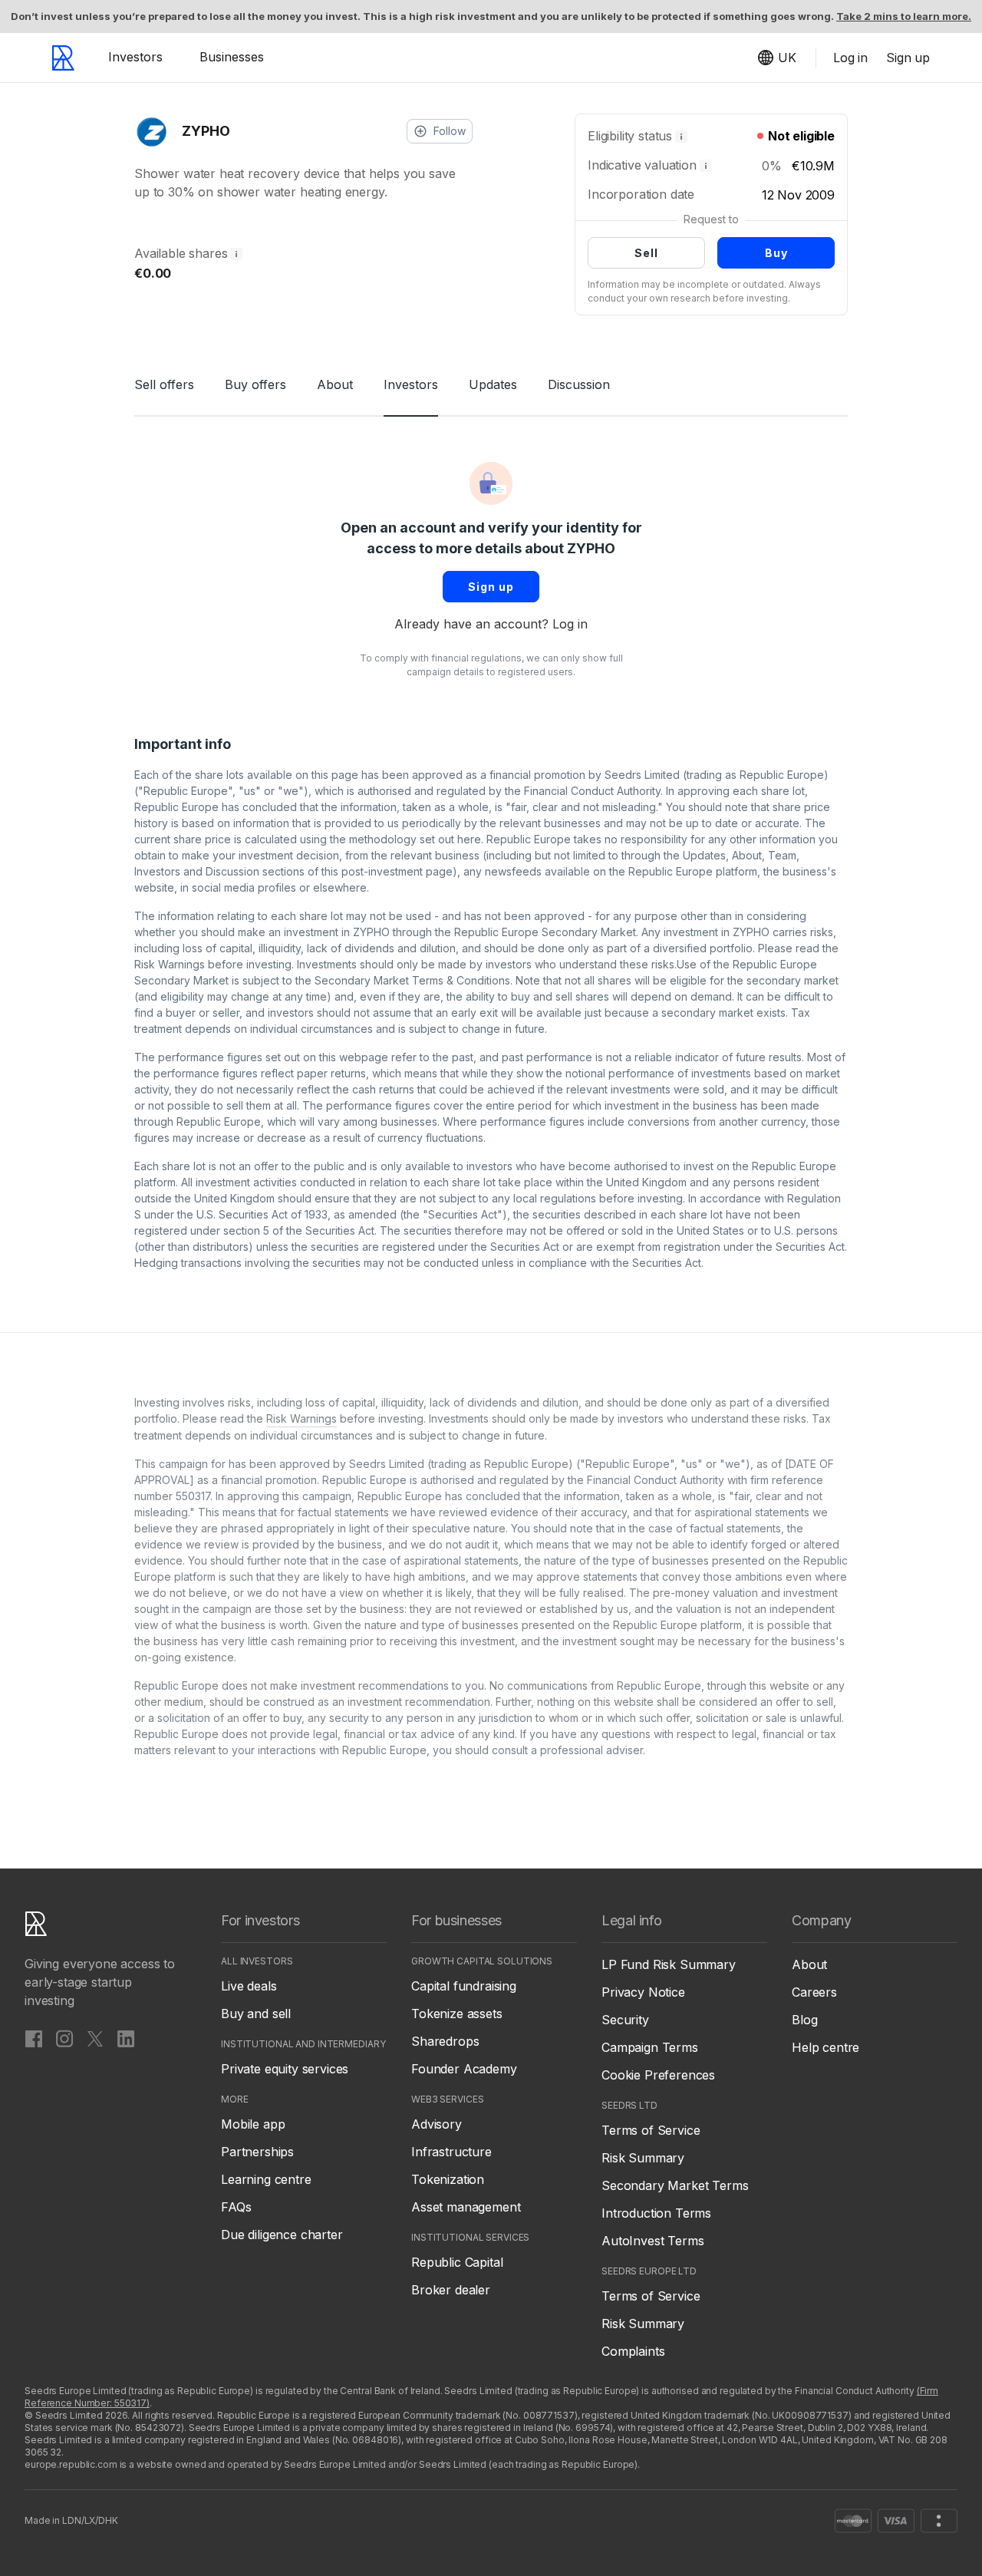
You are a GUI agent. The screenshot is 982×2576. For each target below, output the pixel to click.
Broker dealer (451, 2290)
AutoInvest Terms (652, 2241)
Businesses (232, 57)
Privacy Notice (643, 1992)
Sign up (491, 587)
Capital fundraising (464, 1986)
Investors (135, 57)
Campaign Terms (650, 2047)
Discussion (579, 384)
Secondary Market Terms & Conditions (412, 980)
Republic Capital (457, 2262)
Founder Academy (464, 2069)
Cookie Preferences (658, 2075)
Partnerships (257, 2152)
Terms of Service (651, 2130)
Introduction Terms (656, 2213)
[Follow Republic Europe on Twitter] (95, 2038)
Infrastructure (451, 2152)
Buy (776, 253)
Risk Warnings (170, 964)
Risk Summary (643, 2158)
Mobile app (253, 2124)
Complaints (633, 2351)
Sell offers (164, 384)
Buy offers (255, 384)
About (335, 384)
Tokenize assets (457, 2014)
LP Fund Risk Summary (669, 1964)
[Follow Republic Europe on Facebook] (34, 2038)
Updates (493, 384)
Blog (804, 2020)
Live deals (249, 1986)
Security (625, 2020)
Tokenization (448, 2179)
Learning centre (266, 2179)
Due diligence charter (282, 2235)
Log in (570, 624)
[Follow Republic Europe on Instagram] (64, 2038)
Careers (814, 1992)
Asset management (466, 2207)
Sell (646, 253)
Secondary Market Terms (675, 2185)
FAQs (236, 2207)
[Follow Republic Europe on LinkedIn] (126, 2038)
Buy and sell (256, 2014)
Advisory (437, 2124)
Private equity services (285, 2069)
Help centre (825, 2047)
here (469, 839)
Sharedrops (445, 2041)
